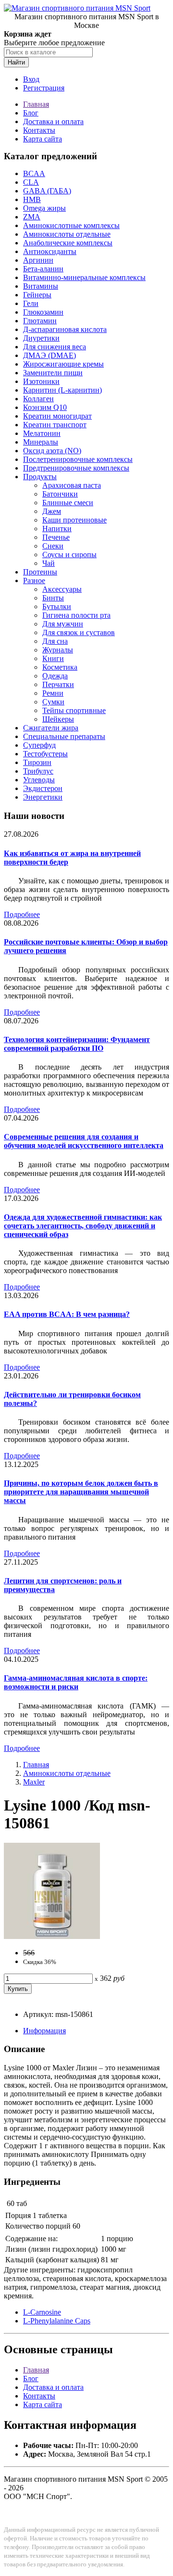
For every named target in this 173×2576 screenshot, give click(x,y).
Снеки (53, 546)
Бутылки (57, 606)
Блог (31, 113)
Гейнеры (37, 295)
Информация (44, 2031)
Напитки (57, 529)
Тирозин (37, 762)
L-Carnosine (42, 2312)
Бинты (53, 598)
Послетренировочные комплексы (78, 459)
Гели (31, 303)
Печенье (56, 537)
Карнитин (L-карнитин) (62, 390)
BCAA (34, 173)
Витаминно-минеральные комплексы (84, 277)
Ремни (53, 693)
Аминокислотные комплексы (71, 225)
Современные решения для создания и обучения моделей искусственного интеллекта (84, 1141)
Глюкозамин (43, 312)
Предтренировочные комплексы (76, 468)
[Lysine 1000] (52, 1936)
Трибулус (38, 771)
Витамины (41, 286)
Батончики (60, 494)
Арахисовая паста (72, 485)
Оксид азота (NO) (52, 451)
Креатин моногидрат (57, 416)
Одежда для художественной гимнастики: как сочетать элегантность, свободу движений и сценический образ (83, 1226)
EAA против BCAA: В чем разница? (67, 1314)
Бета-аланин (43, 269)
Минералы (41, 442)
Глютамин (40, 321)
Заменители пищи (53, 373)
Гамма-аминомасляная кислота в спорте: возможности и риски (76, 1682)
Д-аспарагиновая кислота (65, 329)
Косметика (60, 667)
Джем (52, 511)
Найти (16, 62)
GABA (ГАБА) (47, 191)
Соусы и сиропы (69, 555)
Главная (36, 104)
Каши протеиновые (74, 520)
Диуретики (41, 338)
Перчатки (58, 684)
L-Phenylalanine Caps (57, 2321)
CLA (31, 182)
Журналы (58, 650)
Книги (53, 658)
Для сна (55, 641)
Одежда (55, 676)
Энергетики (43, 797)
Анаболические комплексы (68, 243)
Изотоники (41, 381)
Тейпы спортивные (74, 710)
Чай (49, 563)
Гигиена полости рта (76, 615)
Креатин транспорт (55, 425)
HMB (32, 199)
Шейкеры (58, 719)
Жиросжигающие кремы (63, 364)
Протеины (40, 572)
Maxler (34, 1782)
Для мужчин (63, 624)
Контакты (39, 130)
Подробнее (22, 914)
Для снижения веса (55, 347)
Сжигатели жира (51, 728)
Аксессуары (62, 589)
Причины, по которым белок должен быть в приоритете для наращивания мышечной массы (81, 1492)
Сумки (53, 702)
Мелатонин (42, 433)
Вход (31, 79)
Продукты (40, 477)
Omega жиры (44, 208)
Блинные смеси (68, 503)
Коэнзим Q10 (45, 407)
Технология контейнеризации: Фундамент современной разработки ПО (77, 1044)
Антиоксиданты (50, 251)
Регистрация (44, 88)
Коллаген (38, 399)
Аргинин (38, 260)
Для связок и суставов (79, 632)
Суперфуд (39, 745)
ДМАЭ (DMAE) (49, 355)
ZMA (32, 217)
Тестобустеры (45, 754)
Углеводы (39, 780)
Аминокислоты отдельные (67, 234)
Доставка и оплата (53, 121)
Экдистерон (43, 788)
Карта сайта (43, 139)
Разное (34, 580)
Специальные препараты (64, 736)
